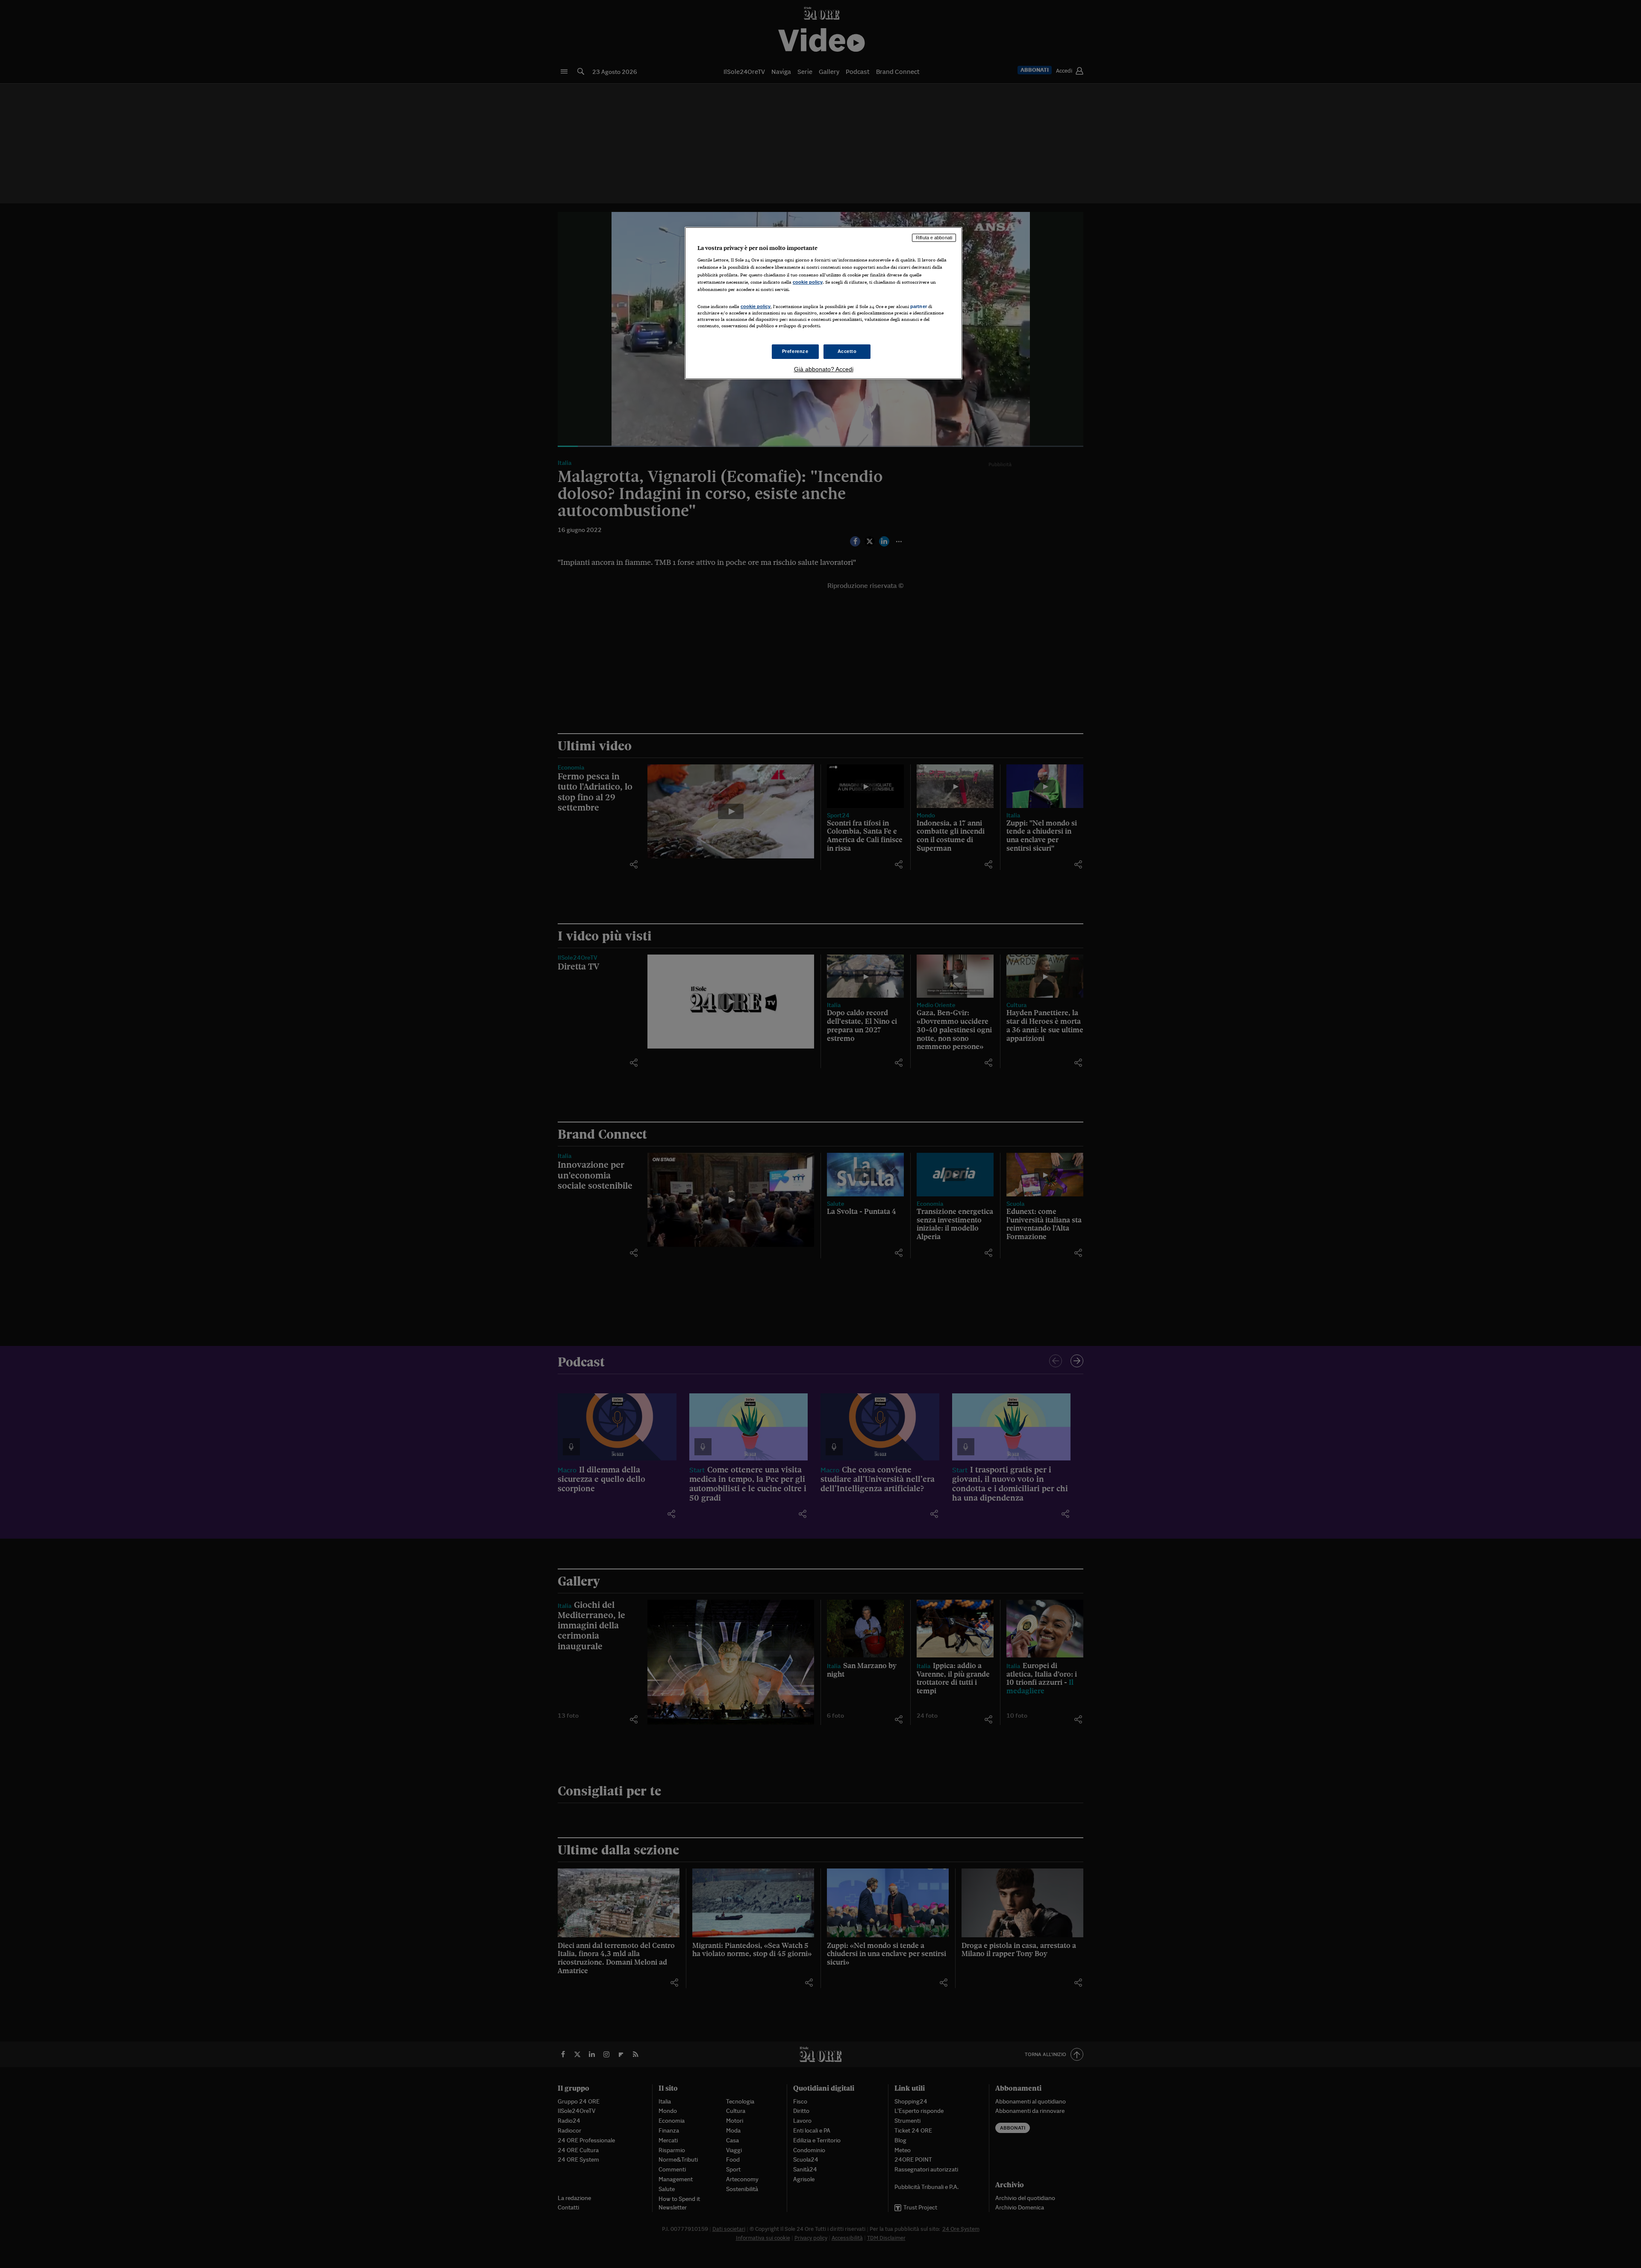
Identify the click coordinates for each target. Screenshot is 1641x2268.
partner (919, 306)
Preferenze (795, 351)
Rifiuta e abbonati (934, 238)
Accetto (847, 351)
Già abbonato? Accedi (824, 369)
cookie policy (808, 282)
